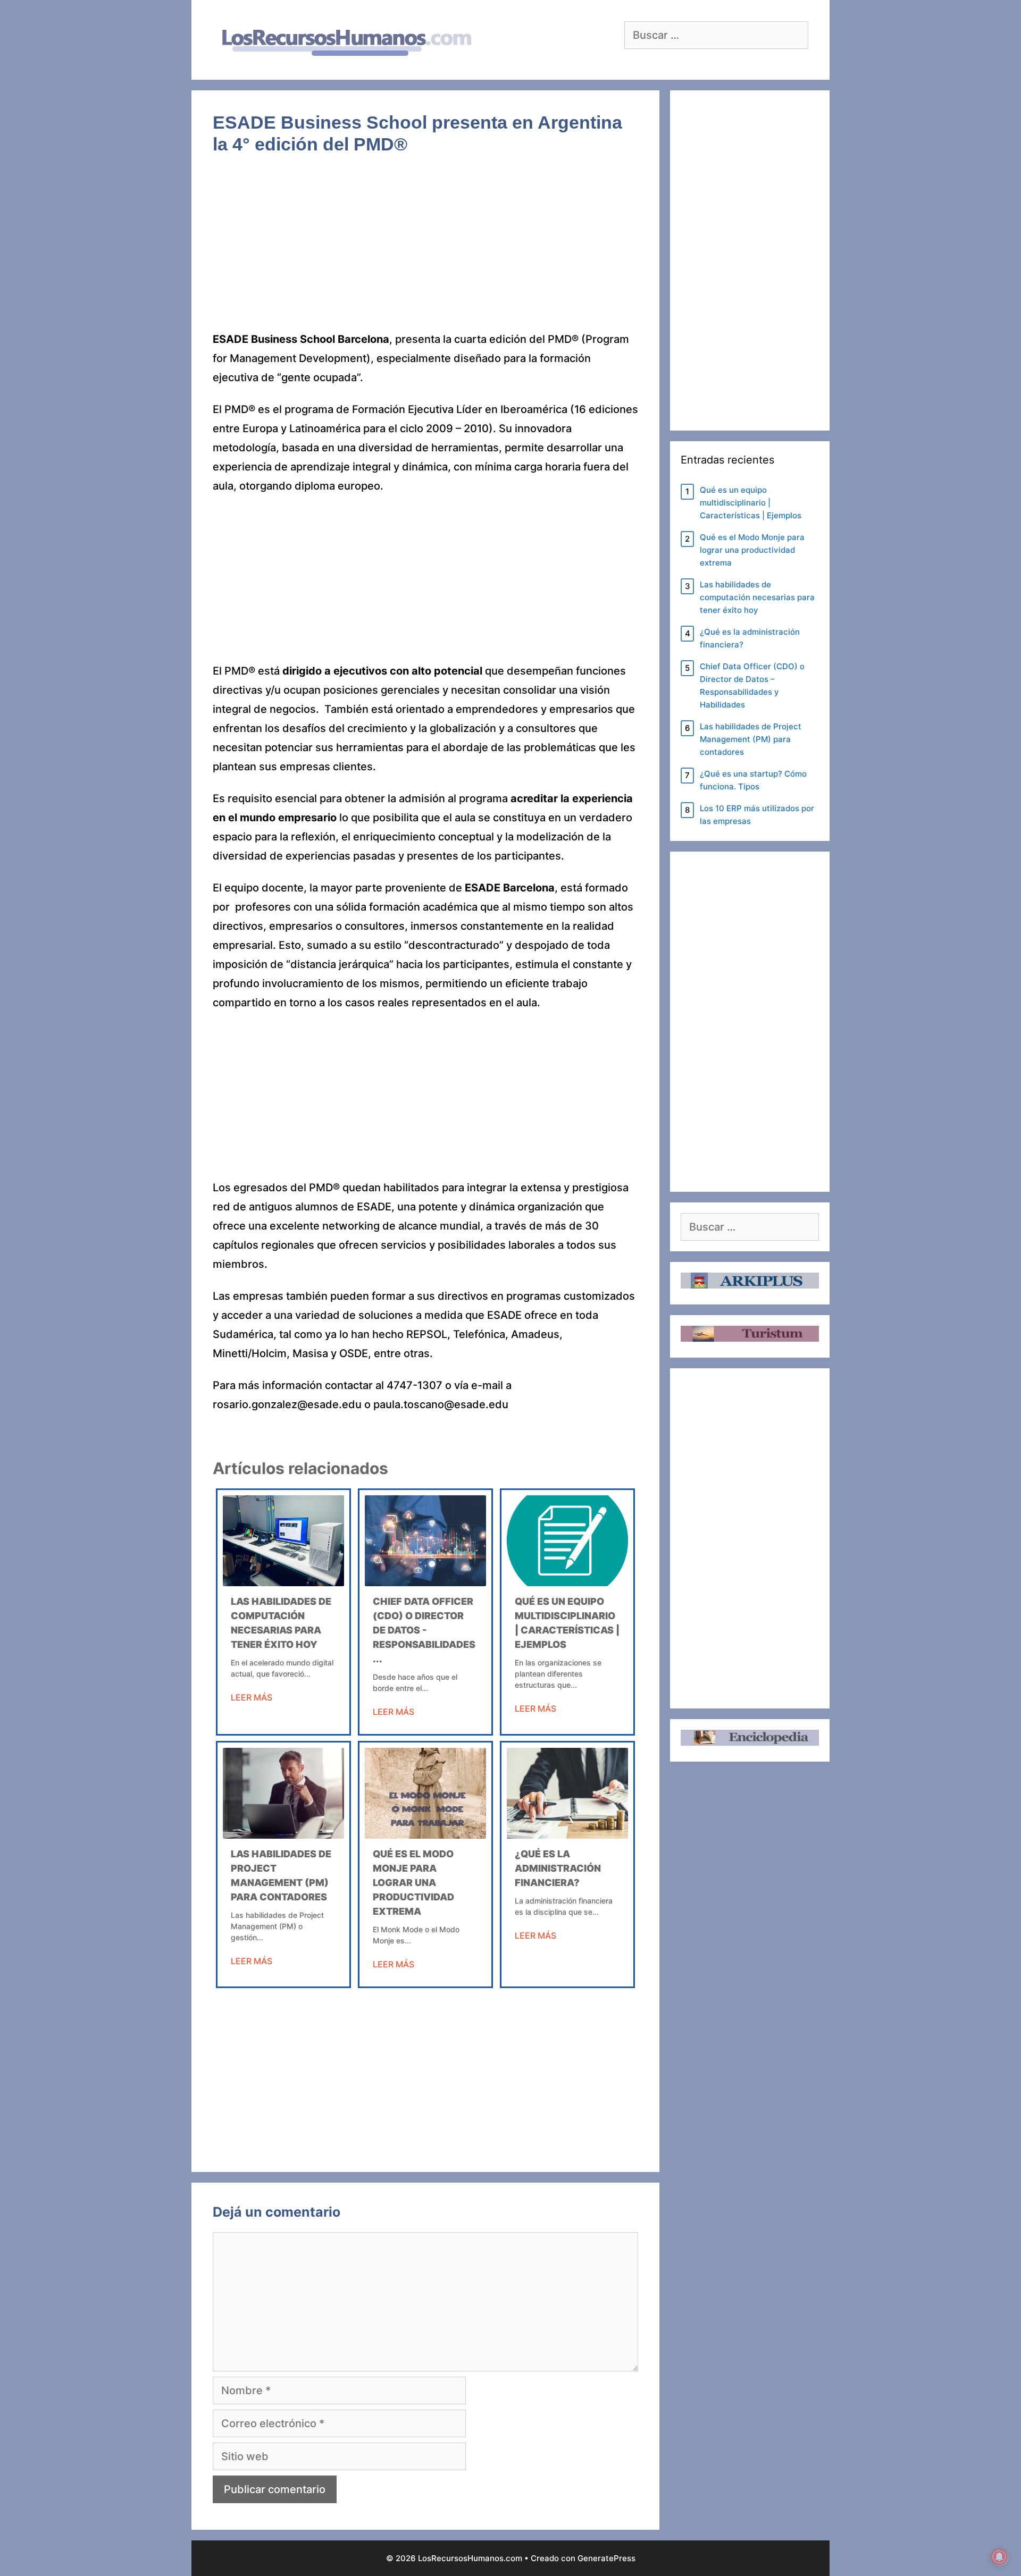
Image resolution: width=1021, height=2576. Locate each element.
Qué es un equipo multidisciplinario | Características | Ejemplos (751, 503)
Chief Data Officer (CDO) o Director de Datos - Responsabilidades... (424, 1630)
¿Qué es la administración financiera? (558, 1868)
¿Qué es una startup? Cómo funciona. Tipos (753, 780)
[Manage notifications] (999, 2557)
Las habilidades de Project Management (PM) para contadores (751, 739)
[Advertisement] (425, 251)
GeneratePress (606, 2558)
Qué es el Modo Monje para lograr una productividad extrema (413, 1883)
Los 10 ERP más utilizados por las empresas (757, 815)
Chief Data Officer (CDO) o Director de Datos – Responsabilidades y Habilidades (752, 685)
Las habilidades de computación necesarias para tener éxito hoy (757, 597)
